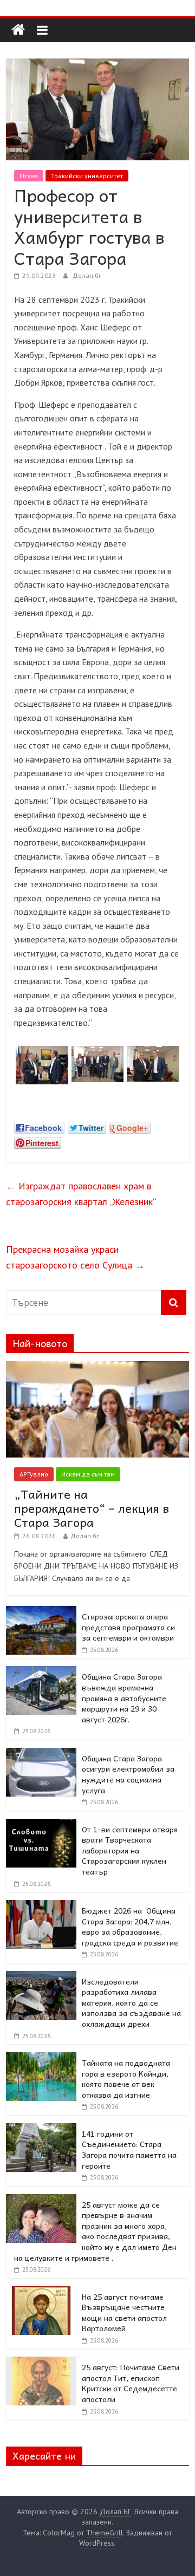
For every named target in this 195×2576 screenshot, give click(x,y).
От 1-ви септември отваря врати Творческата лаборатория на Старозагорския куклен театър (130, 1850)
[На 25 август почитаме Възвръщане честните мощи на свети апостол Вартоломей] (41, 2292)
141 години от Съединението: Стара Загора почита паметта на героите (129, 2149)
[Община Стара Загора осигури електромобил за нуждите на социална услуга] (41, 1754)
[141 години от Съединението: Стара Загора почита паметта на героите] (41, 2129)
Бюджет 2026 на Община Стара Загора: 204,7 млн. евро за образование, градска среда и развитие (130, 1926)
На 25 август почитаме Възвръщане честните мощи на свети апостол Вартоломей (124, 2312)
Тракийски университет (87, 176)
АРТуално (34, 1474)
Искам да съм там (88, 1474)
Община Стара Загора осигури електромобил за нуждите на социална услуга (128, 1774)
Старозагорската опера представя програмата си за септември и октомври (128, 1627)
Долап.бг (87, 275)
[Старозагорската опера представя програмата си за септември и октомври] (41, 1612)
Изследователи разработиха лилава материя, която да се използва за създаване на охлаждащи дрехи (131, 2002)
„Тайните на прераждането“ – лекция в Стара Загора (92, 1508)
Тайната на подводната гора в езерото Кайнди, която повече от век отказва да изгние (126, 2079)
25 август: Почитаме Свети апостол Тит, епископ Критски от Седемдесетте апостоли (131, 2383)
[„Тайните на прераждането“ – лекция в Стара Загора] (97, 1367)
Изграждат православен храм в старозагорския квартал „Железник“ (81, 1194)
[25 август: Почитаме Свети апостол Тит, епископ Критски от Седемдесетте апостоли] (41, 2363)
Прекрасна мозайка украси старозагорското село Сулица (75, 1257)
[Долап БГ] (18, 30)
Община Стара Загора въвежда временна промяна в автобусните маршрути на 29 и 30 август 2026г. (124, 1697)
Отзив (29, 176)
